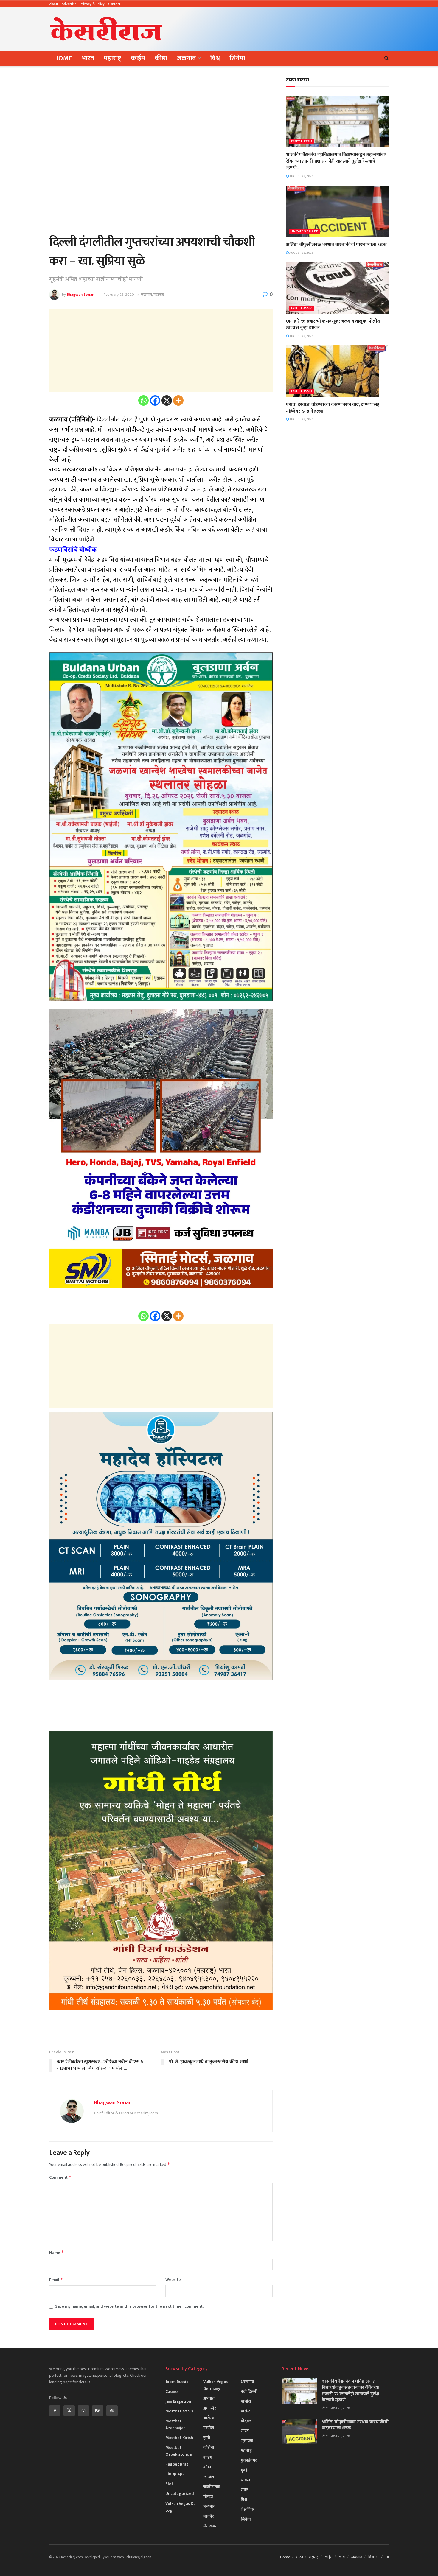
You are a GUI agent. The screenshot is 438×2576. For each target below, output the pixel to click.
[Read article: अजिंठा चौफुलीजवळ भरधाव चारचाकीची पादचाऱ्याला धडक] (337, 211)
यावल (245, 2480)
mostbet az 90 (179, 2411)
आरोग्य (209, 2418)
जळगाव (186, 58)
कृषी (207, 2438)
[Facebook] (155, 400)
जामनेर (209, 2516)
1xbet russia (302, 142)
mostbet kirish (179, 2438)
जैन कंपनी (211, 2526)
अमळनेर (210, 2408)
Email (56, 2280)
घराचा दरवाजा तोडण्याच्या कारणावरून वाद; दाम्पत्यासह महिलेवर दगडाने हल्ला (333, 408)
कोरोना (209, 2447)
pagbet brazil (178, 2464)
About (54, 4)
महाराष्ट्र (112, 58)
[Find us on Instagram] (83, 2411)
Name (57, 2253)
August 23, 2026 (301, 176)
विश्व (215, 58)
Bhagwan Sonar (80, 295)
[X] (167, 400)
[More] (178, 400)
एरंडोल (209, 2428)
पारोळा (246, 2411)
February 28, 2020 (119, 295)
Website (173, 2280)
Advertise (69, 4)
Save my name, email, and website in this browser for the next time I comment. (129, 2306)
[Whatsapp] (143, 400)
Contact (114, 4)
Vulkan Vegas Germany (215, 2385)
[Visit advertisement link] (161, 2030)
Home (63, 58)
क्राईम (138, 58)
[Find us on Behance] (98, 2411)
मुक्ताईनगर (249, 2460)
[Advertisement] (280, 28)
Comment (60, 2177)
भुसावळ (247, 2441)
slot (169, 2484)
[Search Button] (387, 58)
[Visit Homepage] (106, 29)
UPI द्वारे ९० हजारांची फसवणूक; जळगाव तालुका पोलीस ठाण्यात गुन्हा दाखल (333, 324)
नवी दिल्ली (249, 2391)
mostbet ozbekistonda (178, 2451)
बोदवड (246, 2421)
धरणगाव (247, 2382)
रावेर (244, 2490)
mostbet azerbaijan (175, 2424)
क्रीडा (161, 58)
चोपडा (208, 2497)
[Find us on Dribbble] (112, 2411)
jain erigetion (178, 2401)
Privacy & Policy (92, 4)
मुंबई (244, 2470)
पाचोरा (246, 2401)
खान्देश (209, 2477)
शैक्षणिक (247, 2509)
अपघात (209, 2398)
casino (171, 2391)
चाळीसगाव (212, 2487)
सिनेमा (237, 58)
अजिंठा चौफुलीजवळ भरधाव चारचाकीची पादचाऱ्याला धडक (336, 245)
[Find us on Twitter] (69, 2411)
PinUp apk (175, 2474)
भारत (88, 58)
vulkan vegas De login (181, 2507)
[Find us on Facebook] (55, 2411)
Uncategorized (305, 232)
